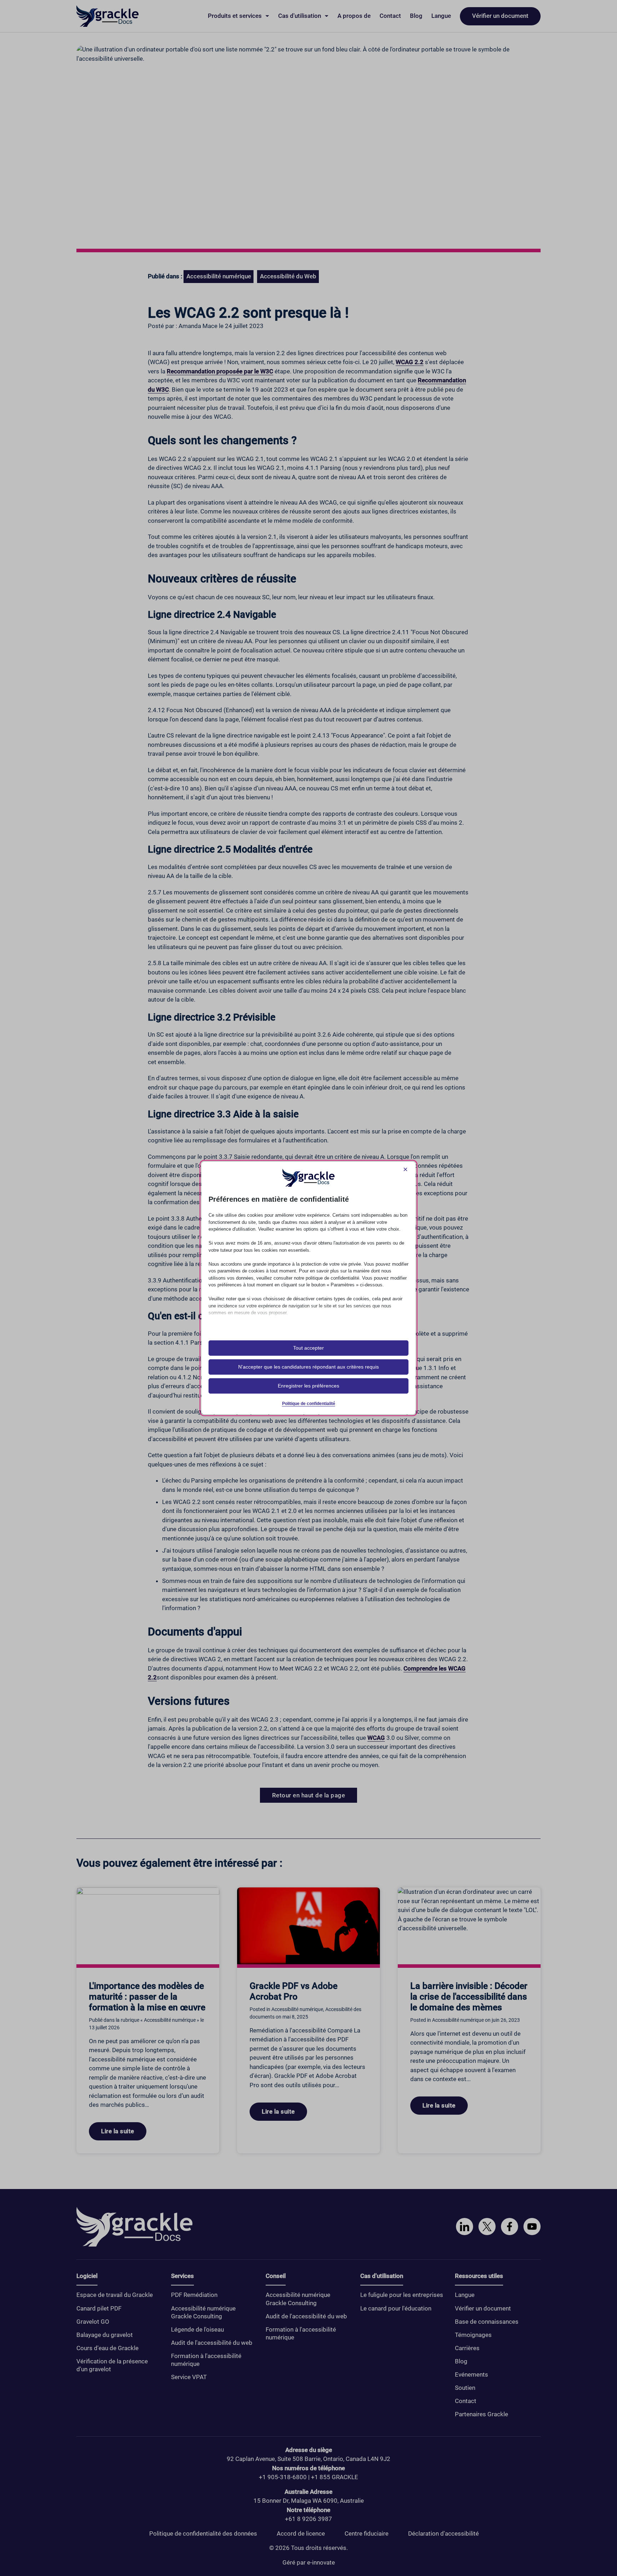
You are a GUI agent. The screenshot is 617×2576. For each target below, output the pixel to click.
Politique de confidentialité (309, 1404)
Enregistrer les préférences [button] (308, 1386)
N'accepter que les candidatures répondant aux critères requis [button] (308, 1367)
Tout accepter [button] (308, 1348)
